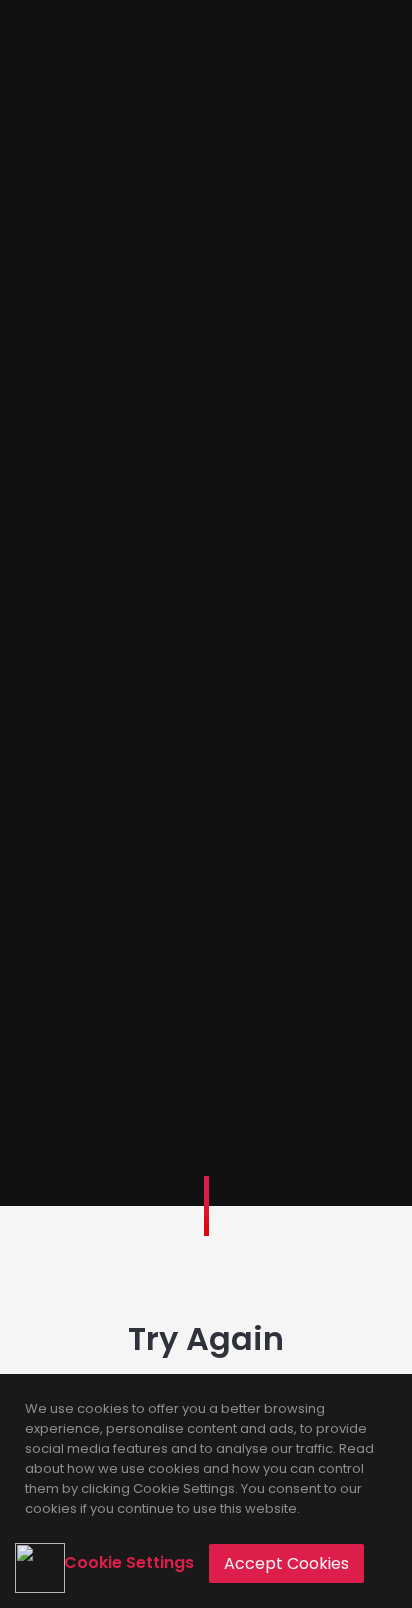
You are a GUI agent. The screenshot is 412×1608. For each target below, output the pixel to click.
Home (206, 787)
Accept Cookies (286, 1563)
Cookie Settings (129, 1562)
